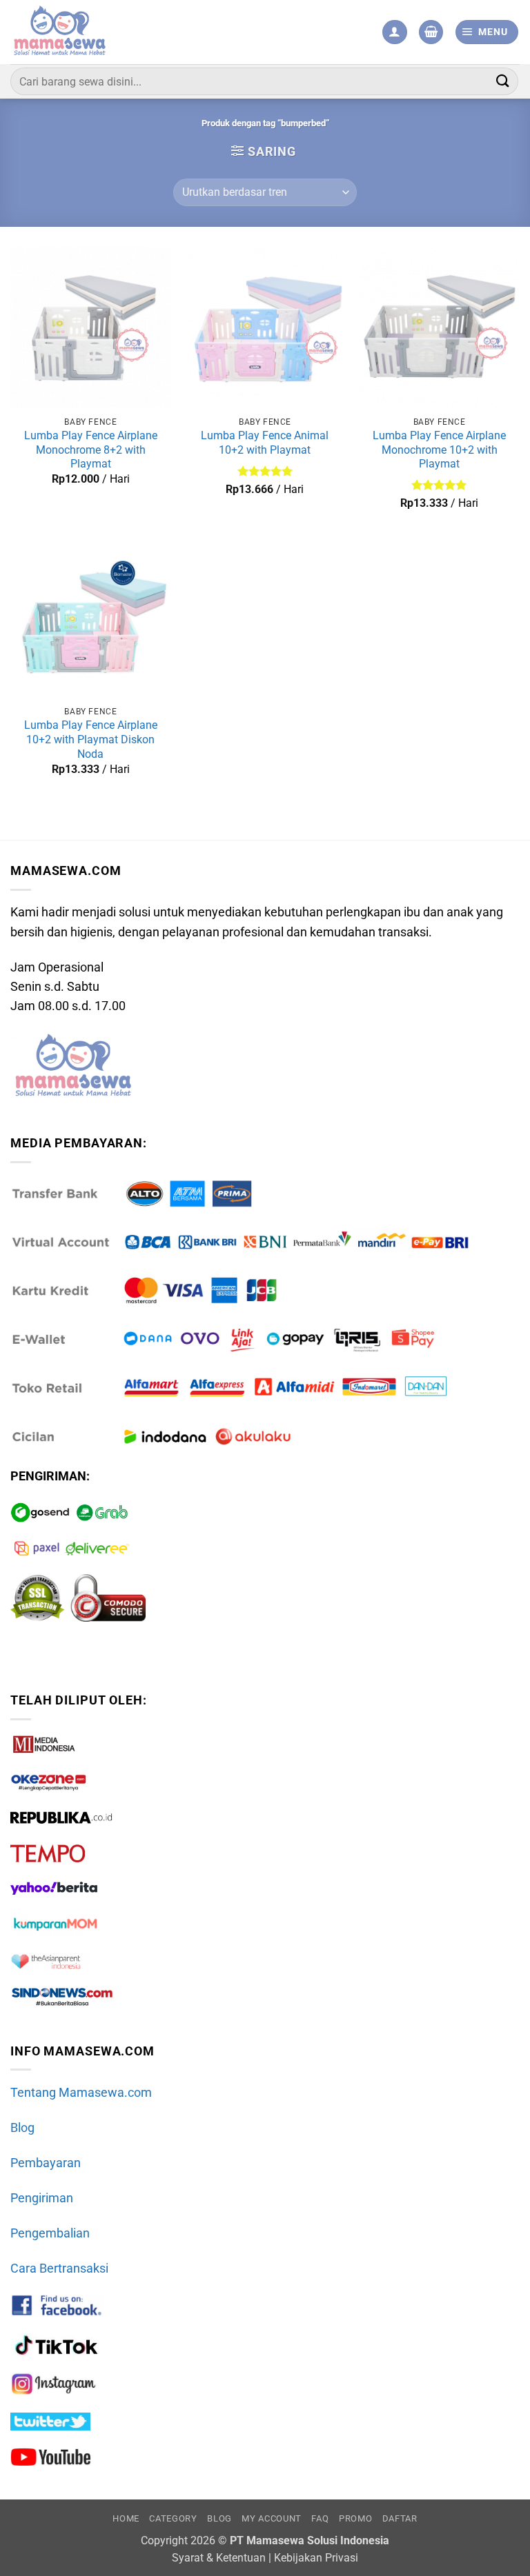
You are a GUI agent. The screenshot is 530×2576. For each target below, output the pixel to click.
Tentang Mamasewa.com (81, 2093)
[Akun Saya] (394, 32)
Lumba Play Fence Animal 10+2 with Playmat (265, 443)
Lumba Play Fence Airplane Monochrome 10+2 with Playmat (439, 450)
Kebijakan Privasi (316, 2558)
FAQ (320, 2518)
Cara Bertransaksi (59, 2268)
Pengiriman (42, 2198)
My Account (272, 2518)
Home (126, 2518)
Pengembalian (50, 2233)
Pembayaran (46, 2163)
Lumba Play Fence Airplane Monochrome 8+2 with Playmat (91, 450)
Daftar (400, 2518)
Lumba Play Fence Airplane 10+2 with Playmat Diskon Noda (91, 739)
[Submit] (503, 81)
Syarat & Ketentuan (219, 2558)
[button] (431, 32)
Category (173, 2518)
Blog (22, 2128)
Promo (355, 2518)
